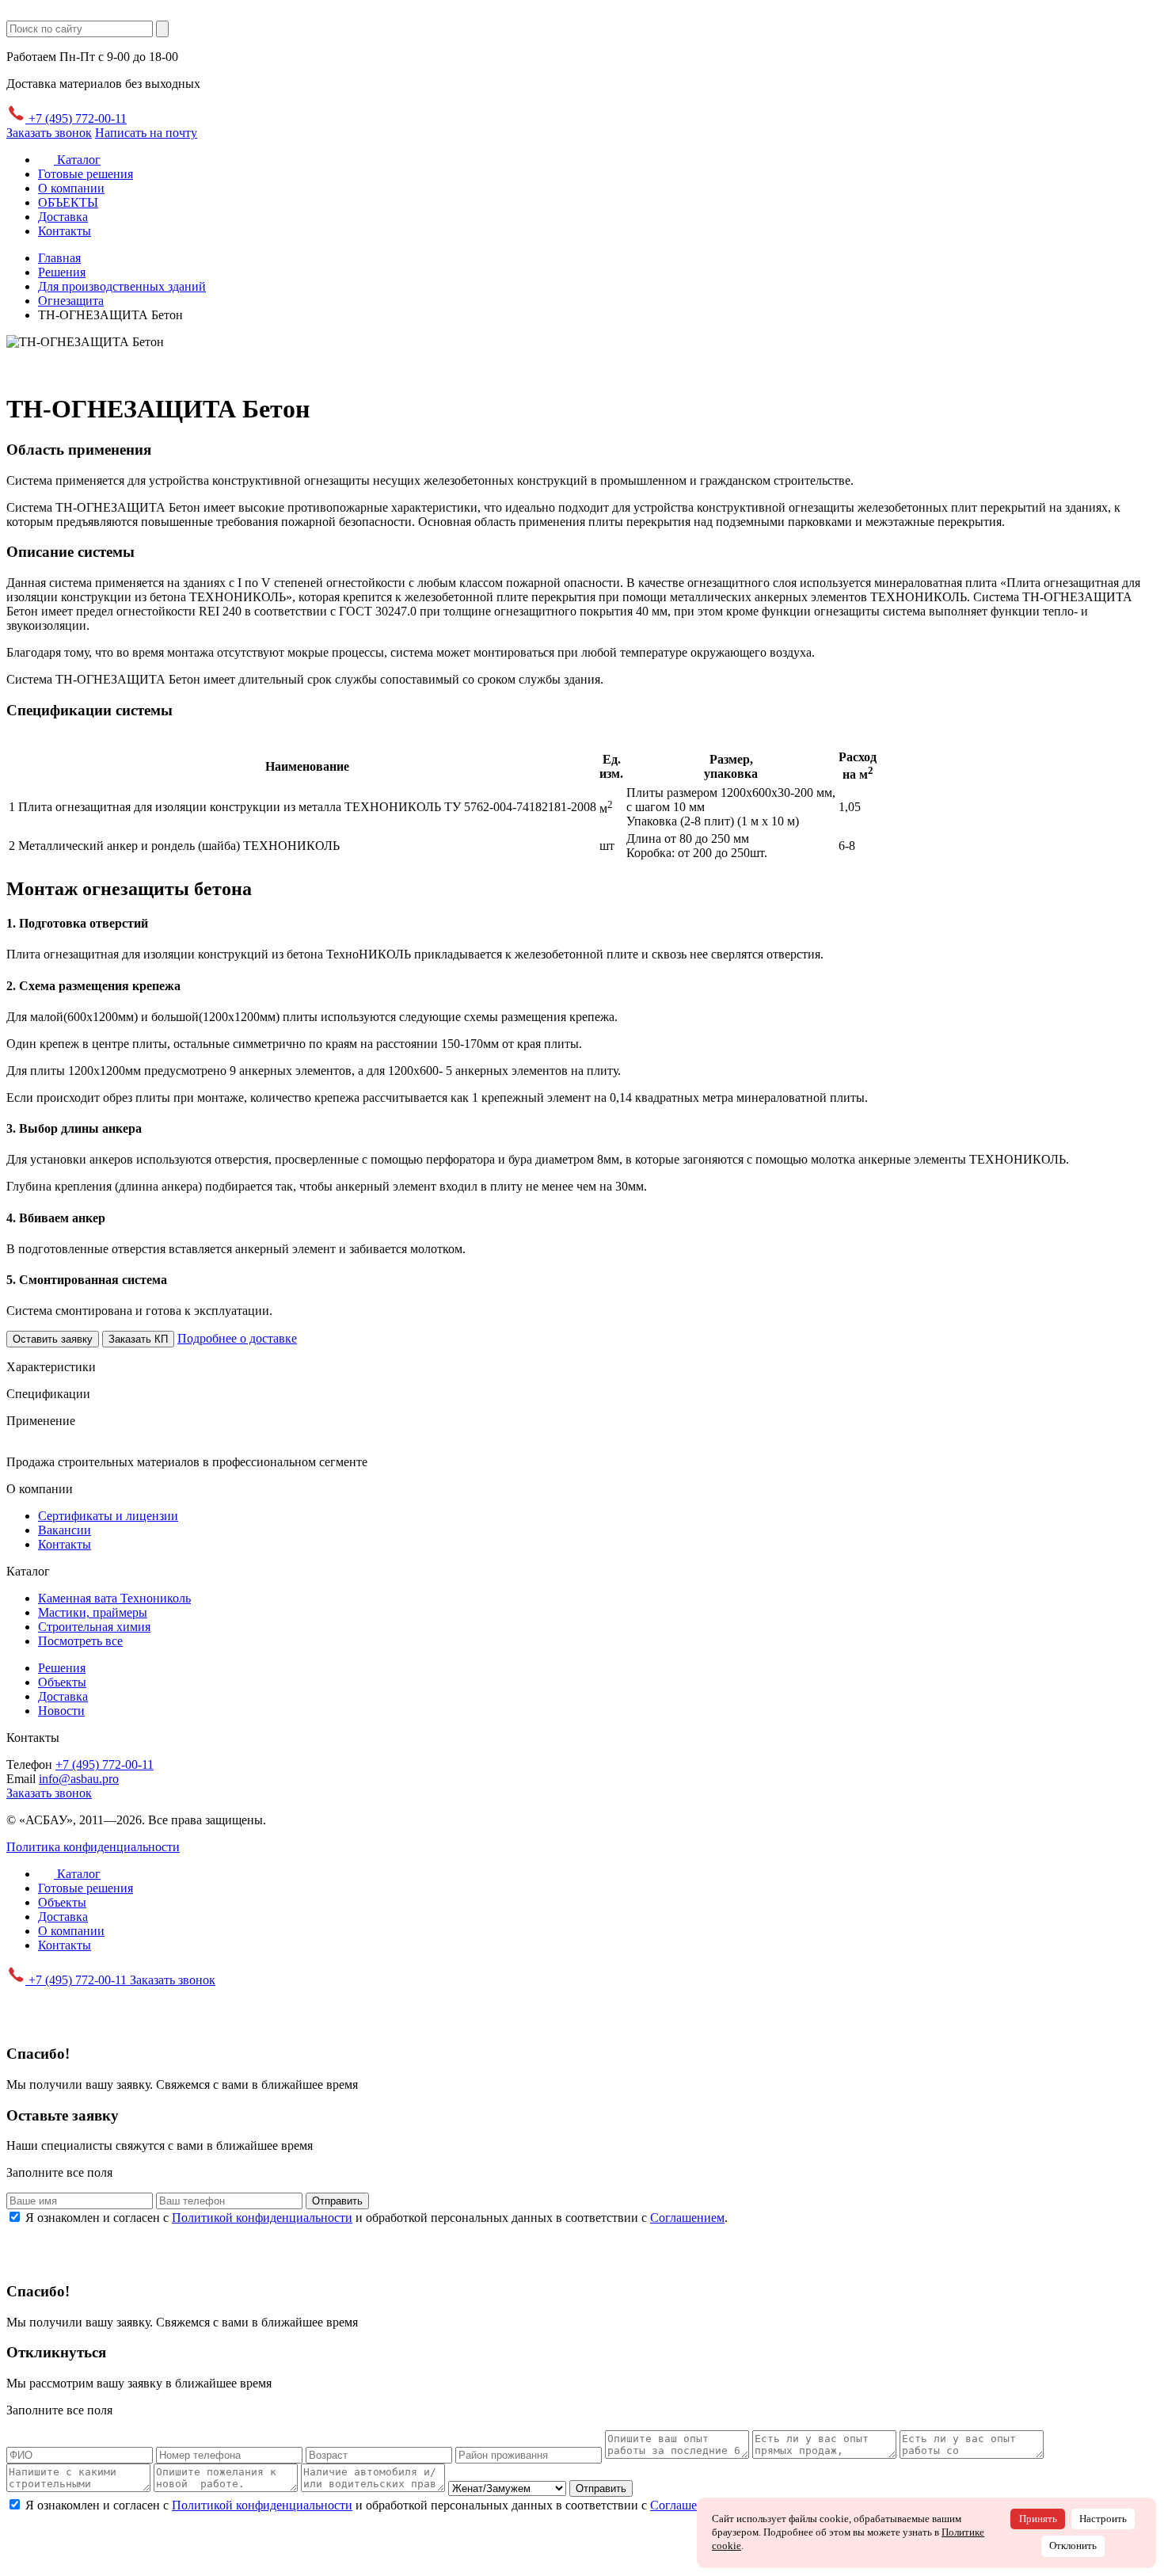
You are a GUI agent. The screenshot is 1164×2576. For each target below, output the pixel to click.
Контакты (65, 231)
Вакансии (65, 1530)
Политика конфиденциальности (93, 1847)
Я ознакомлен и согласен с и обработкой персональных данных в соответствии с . (377, 2218)
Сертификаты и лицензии (108, 1516)
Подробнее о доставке (237, 1338)
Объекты (62, 1682)
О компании (71, 188)
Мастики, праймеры (93, 1612)
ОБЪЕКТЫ (68, 202)
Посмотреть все (80, 1641)
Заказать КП (138, 1339)
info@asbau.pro (79, 1779)
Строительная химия (94, 1627)
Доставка (63, 217)
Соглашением (687, 2218)
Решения (62, 1668)
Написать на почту (146, 133)
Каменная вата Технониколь (114, 1598)
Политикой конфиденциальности (262, 2218)
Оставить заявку (53, 1339)
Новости (61, 1711)
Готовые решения (86, 174)
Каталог (77, 160)
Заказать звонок (49, 133)
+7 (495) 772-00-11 (76, 118)
